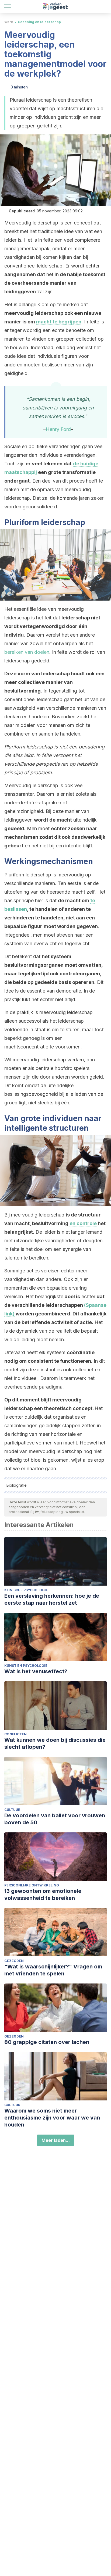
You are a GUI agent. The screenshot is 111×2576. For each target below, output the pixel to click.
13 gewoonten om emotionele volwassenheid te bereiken (43, 1894)
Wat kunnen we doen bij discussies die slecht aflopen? (55, 1743)
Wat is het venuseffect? (36, 1671)
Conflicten (15, 1734)
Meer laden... (56, 2140)
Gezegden (14, 1961)
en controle (83, 1223)
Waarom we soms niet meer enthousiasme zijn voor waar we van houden (52, 2118)
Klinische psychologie (26, 1590)
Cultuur (12, 1810)
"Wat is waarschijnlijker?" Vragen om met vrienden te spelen (53, 1970)
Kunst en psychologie (26, 1666)
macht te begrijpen (59, 322)
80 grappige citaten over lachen (47, 2042)
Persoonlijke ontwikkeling (32, 1885)
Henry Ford (58, 429)
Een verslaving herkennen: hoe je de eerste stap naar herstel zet (52, 1599)
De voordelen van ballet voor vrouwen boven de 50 (55, 1819)
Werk (9, 22)
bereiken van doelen (27, 652)
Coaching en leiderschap (39, 22)
